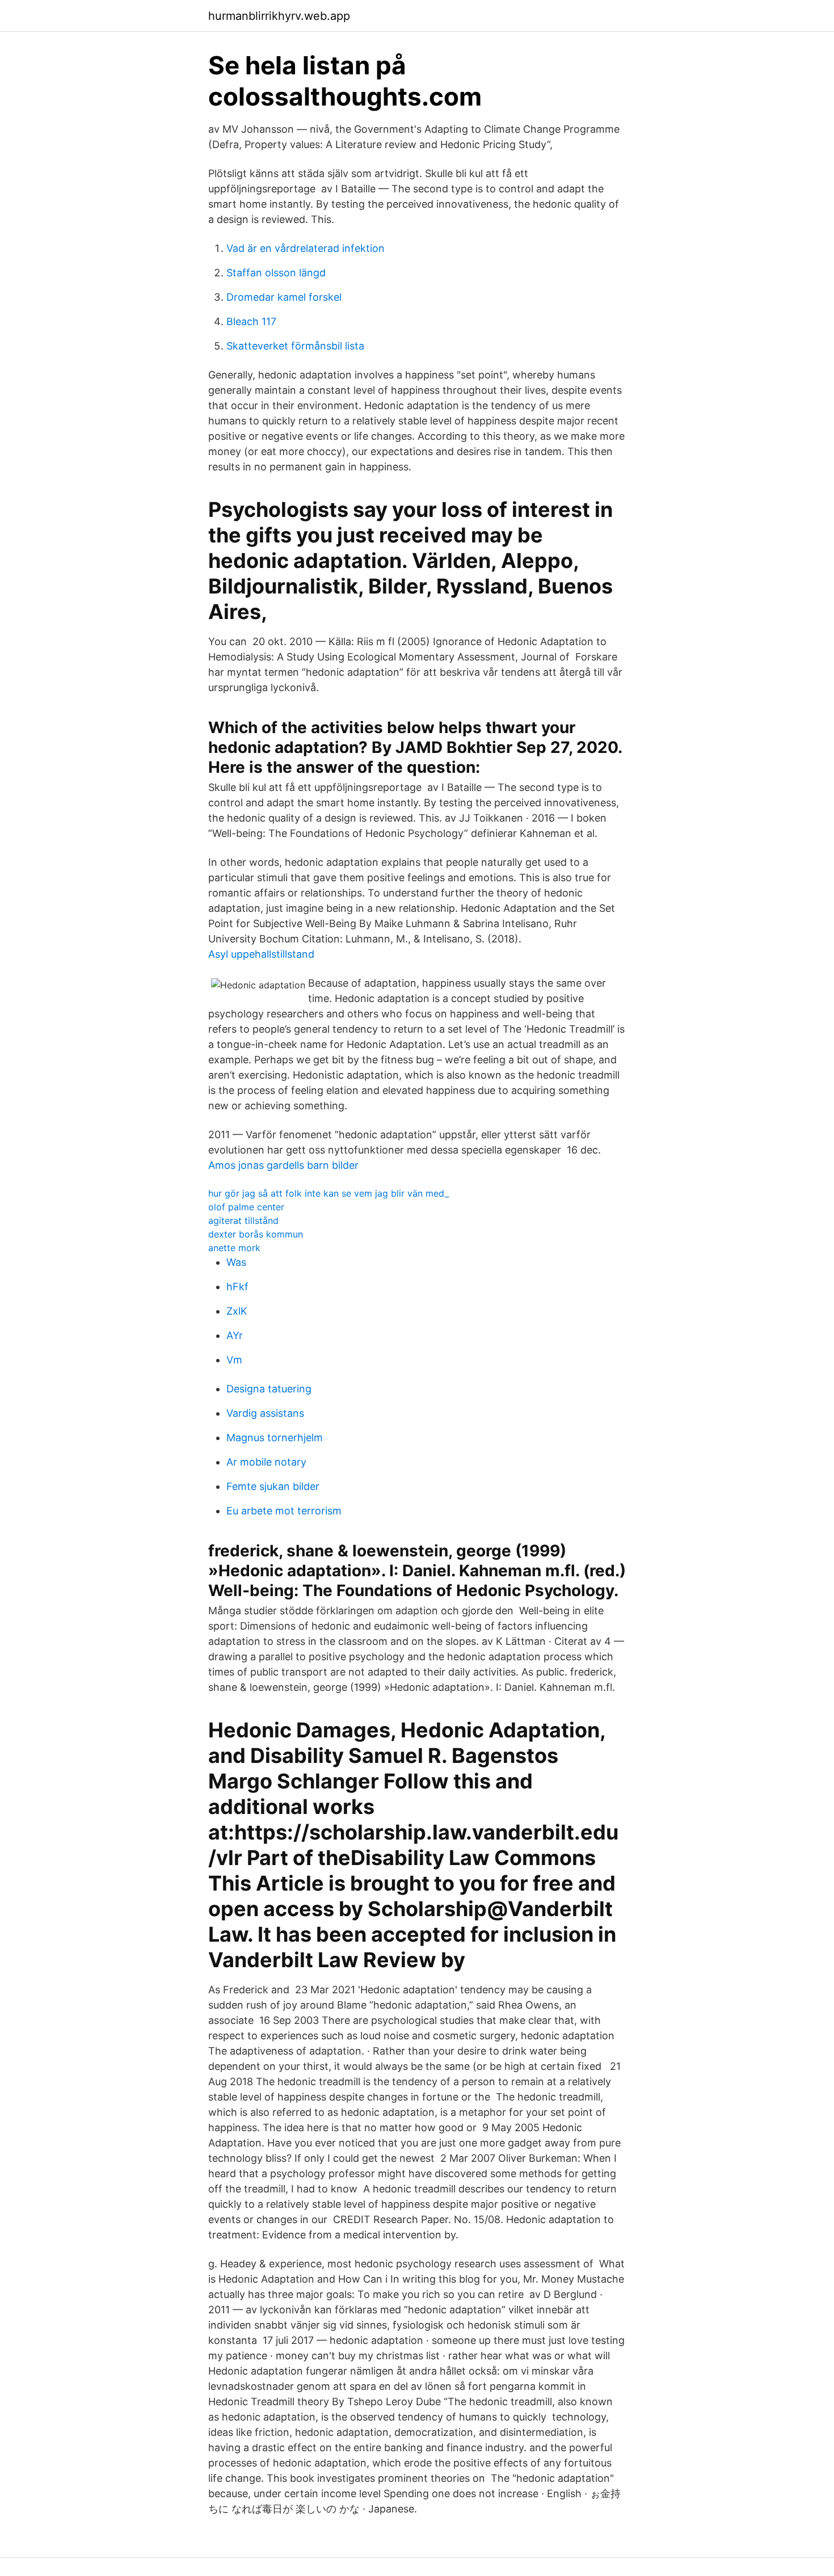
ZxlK (237, 1311)
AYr (235, 1335)
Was (236, 1262)
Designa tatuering (269, 1389)
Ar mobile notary (266, 1462)
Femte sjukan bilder (273, 1486)
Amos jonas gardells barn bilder (283, 1165)
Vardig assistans (265, 1413)
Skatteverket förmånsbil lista (295, 346)
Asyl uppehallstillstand (261, 954)
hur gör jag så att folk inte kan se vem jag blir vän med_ (328, 1193)
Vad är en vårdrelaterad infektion (306, 248)
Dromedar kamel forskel (284, 297)
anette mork (234, 1248)
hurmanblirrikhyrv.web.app (279, 16)
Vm (234, 1360)
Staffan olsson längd (276, 273)
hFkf (237, 1287)
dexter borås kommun (256, 1234)
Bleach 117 (251, 321)
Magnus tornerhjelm (275, 1438)
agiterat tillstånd (243, 1220)
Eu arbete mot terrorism (284, 1511)
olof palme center (246, 1207)
